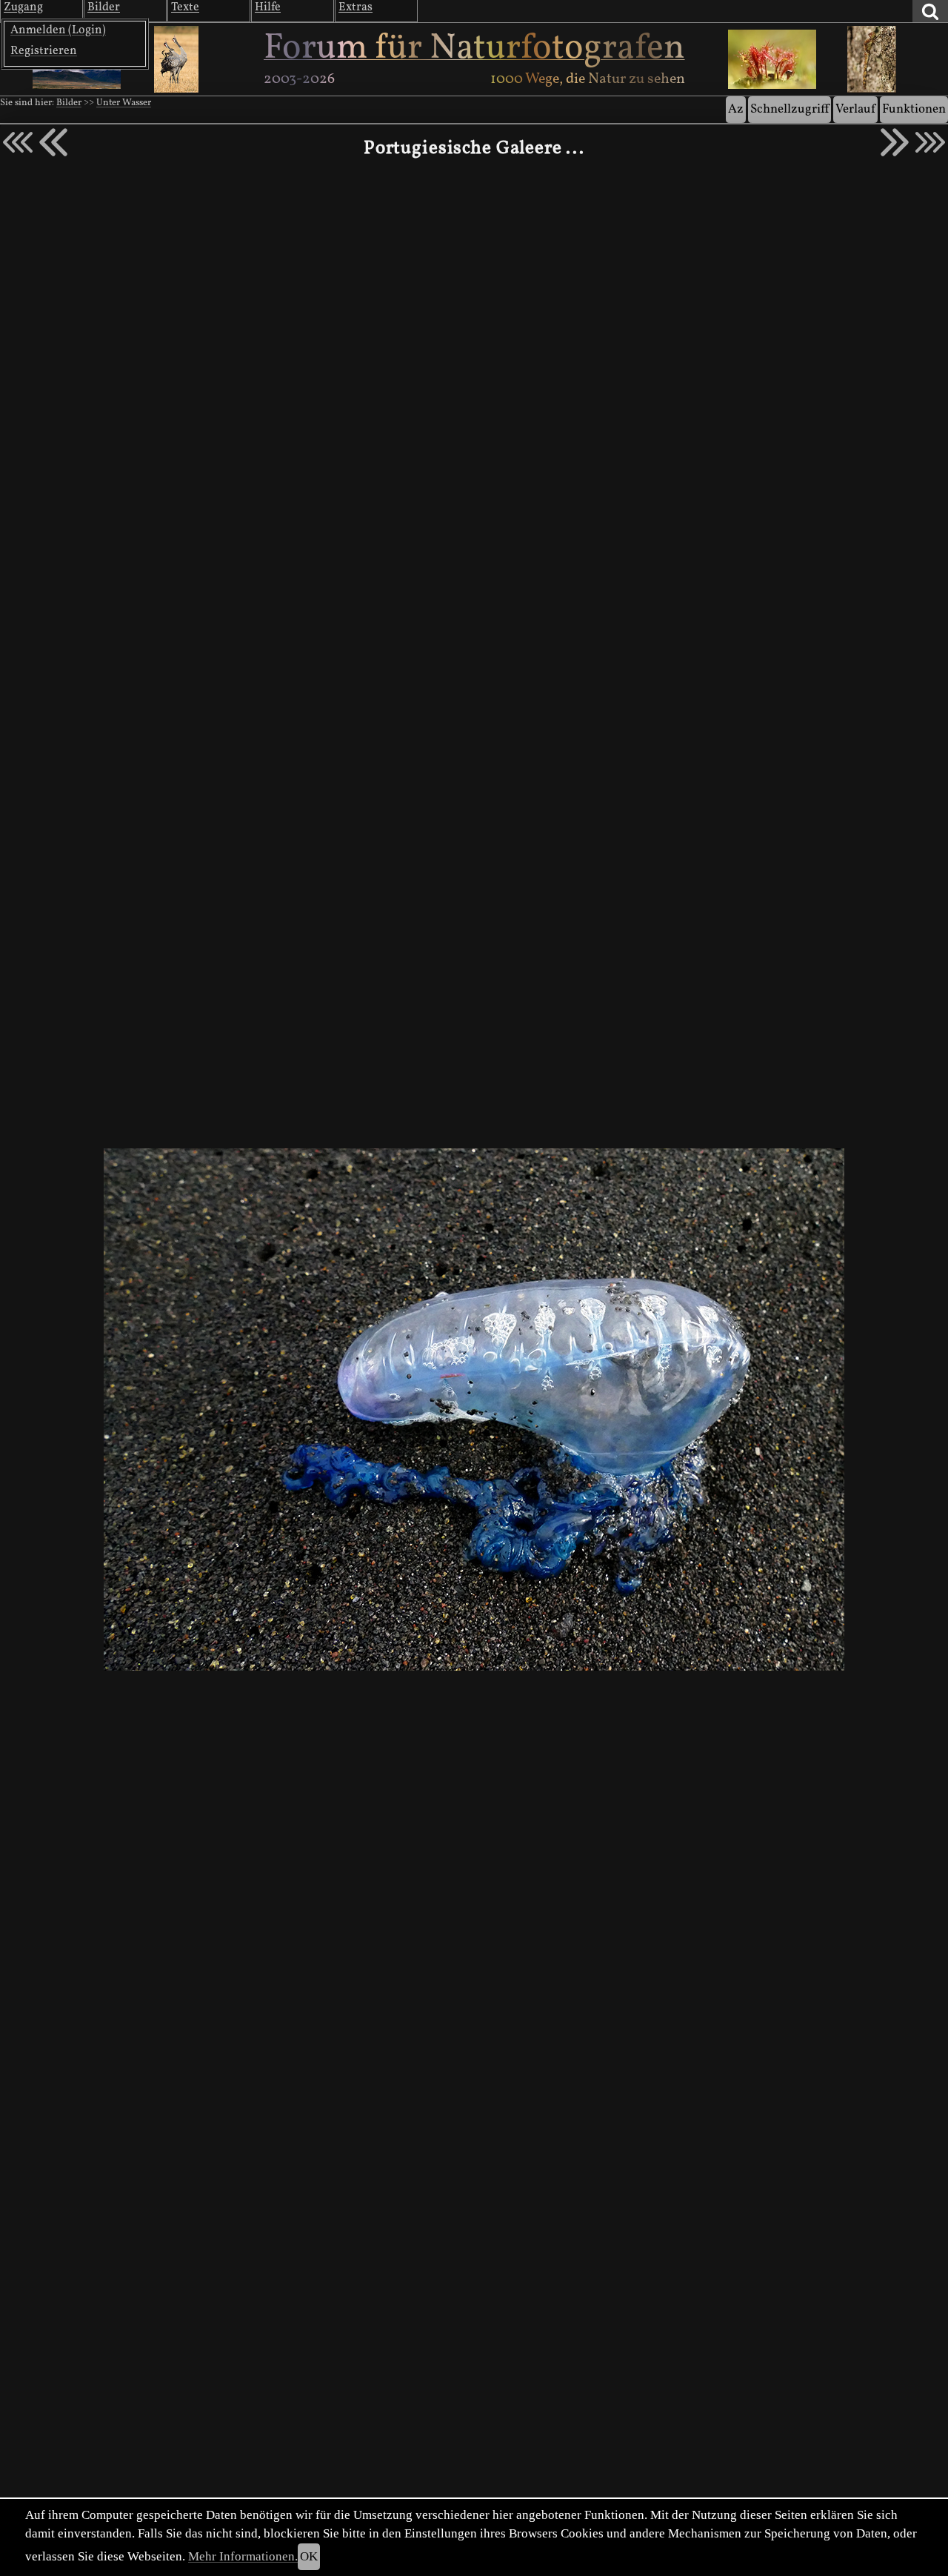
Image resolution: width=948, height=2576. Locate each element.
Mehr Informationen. (243, 2556)
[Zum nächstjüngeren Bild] (18, 142)
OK (309, 2556)
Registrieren (44, 51)
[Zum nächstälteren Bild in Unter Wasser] (895, 142)
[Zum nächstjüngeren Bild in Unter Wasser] (53, 142)
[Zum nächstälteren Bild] (930, 142)
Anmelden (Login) (58, 30)
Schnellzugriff (790, 109)
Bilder (69, 103)
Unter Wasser (124, 103)
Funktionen (914, 109)
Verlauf (855, 109)
